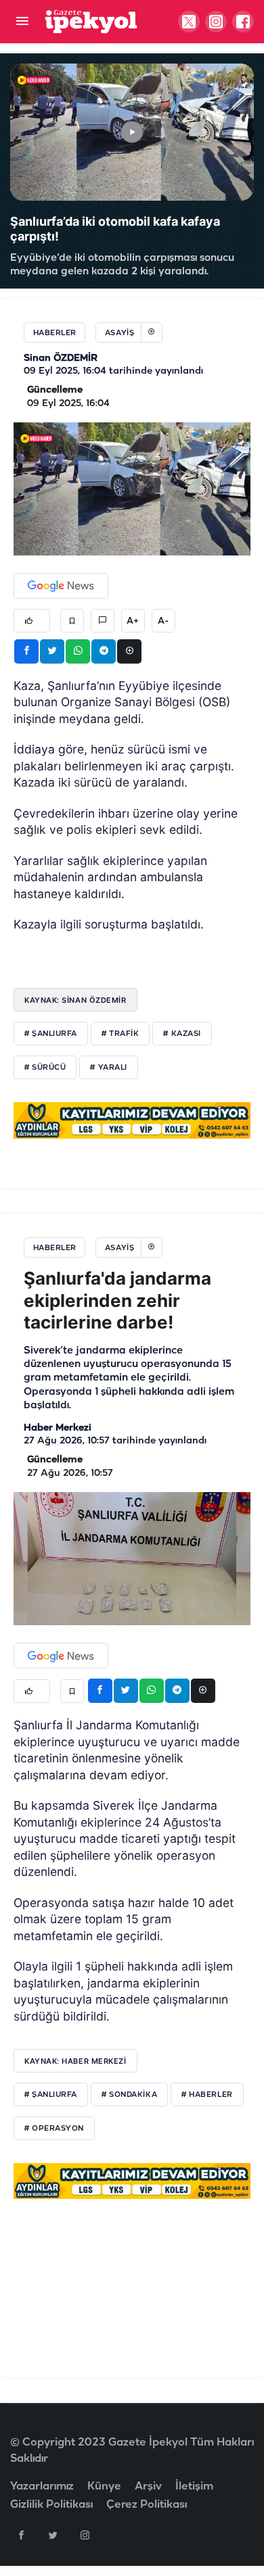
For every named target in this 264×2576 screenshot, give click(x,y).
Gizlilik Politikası (51, 2505)
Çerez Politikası (147, 2505)
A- (163, 621)
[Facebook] (21, 2535)
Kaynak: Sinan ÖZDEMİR (75, 1000)
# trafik (120, 1034)
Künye (104, 2486)
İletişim (194, 2486)
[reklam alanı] (132, 1120)
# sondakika (129, 2095)
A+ (133, 621)
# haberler (207, 2095)
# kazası (182, 1034)
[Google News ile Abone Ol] (61, 586)
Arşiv (148, 2486)
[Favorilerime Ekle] (72, 621)
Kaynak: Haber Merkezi (75, 2061)
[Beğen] (32, 621)
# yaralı (108, 1068)
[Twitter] (53, 2535)
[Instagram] (85, 2535)
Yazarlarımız (42, 2486)
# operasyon (54, 2129)
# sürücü (45, 1068)
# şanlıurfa (51, 1034)
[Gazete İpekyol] (91, 21)
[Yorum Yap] (103, 621)
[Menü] (22, 22)
